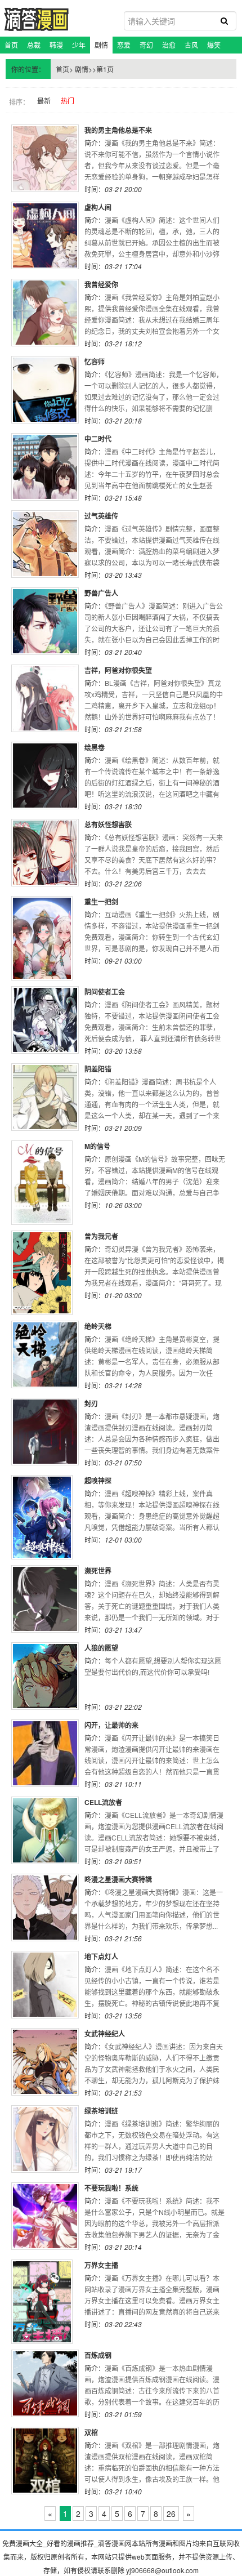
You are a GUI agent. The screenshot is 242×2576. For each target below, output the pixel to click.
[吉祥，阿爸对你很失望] (45, 698)
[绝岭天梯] (45, 1354)
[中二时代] (45, 467)
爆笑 (214, 45)
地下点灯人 (101, 1956)
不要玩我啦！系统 (111, 2188)
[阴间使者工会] (45, 1020)
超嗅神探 (98, 1481)
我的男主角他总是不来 (118, 130)
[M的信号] (45, 1183)
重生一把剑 (101, 902)
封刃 (91, 1403)
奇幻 (146, 45)
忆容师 (95, 362)
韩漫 (56, 45)
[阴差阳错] (45, 1097)
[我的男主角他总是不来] (45, 158)
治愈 (169, 45)
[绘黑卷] (45, 776)
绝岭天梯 (98, 1326)
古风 (191, 45)
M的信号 (97, 1146)
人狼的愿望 (101, 1648)
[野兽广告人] (45, 621)
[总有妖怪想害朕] (45, 853)
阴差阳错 (98, 1069)
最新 (44, 101)
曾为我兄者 (101, 1236)
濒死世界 (98, 1571)
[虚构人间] (45, 235)
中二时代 (98, 439)
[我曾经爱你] (45, 313)
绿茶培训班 (101, 2111)
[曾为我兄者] (45, 1273)
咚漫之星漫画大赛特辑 (118, 1879)
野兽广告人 (101, 593)
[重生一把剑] (45, 938)
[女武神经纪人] (45, 2062)
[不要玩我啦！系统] (45, 2216)
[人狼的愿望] (45, 1676)
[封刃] (45, 1432)
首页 (11, 45)
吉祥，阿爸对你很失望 (118, 670)
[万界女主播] (45, 2302)
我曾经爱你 (101, 284)
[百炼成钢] (45, 2383)
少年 (79, 45)
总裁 (34, 45)
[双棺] (45, 2461)
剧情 (101, 45)
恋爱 (124, 45)
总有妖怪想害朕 (108, 825)
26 (171, 2513)
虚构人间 (98, 207)
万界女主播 (101, 2265)
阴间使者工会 (105, 992)
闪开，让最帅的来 (111, 1725)
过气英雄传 (101, 516)
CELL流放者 (103, 1802)
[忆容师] (45, 390)
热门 (68, 101)
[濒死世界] (45, 1599)
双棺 (91, 2432)
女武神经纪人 (105, 2034)
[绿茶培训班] (45, 2139)
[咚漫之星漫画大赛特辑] (45, 1908)
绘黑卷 (95, 747)
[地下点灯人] (45, 1985)
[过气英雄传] (45, 544)
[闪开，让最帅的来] (45, 1753)
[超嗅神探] (45, 1517)
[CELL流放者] (45, 1830)
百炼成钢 (98, 2355)
